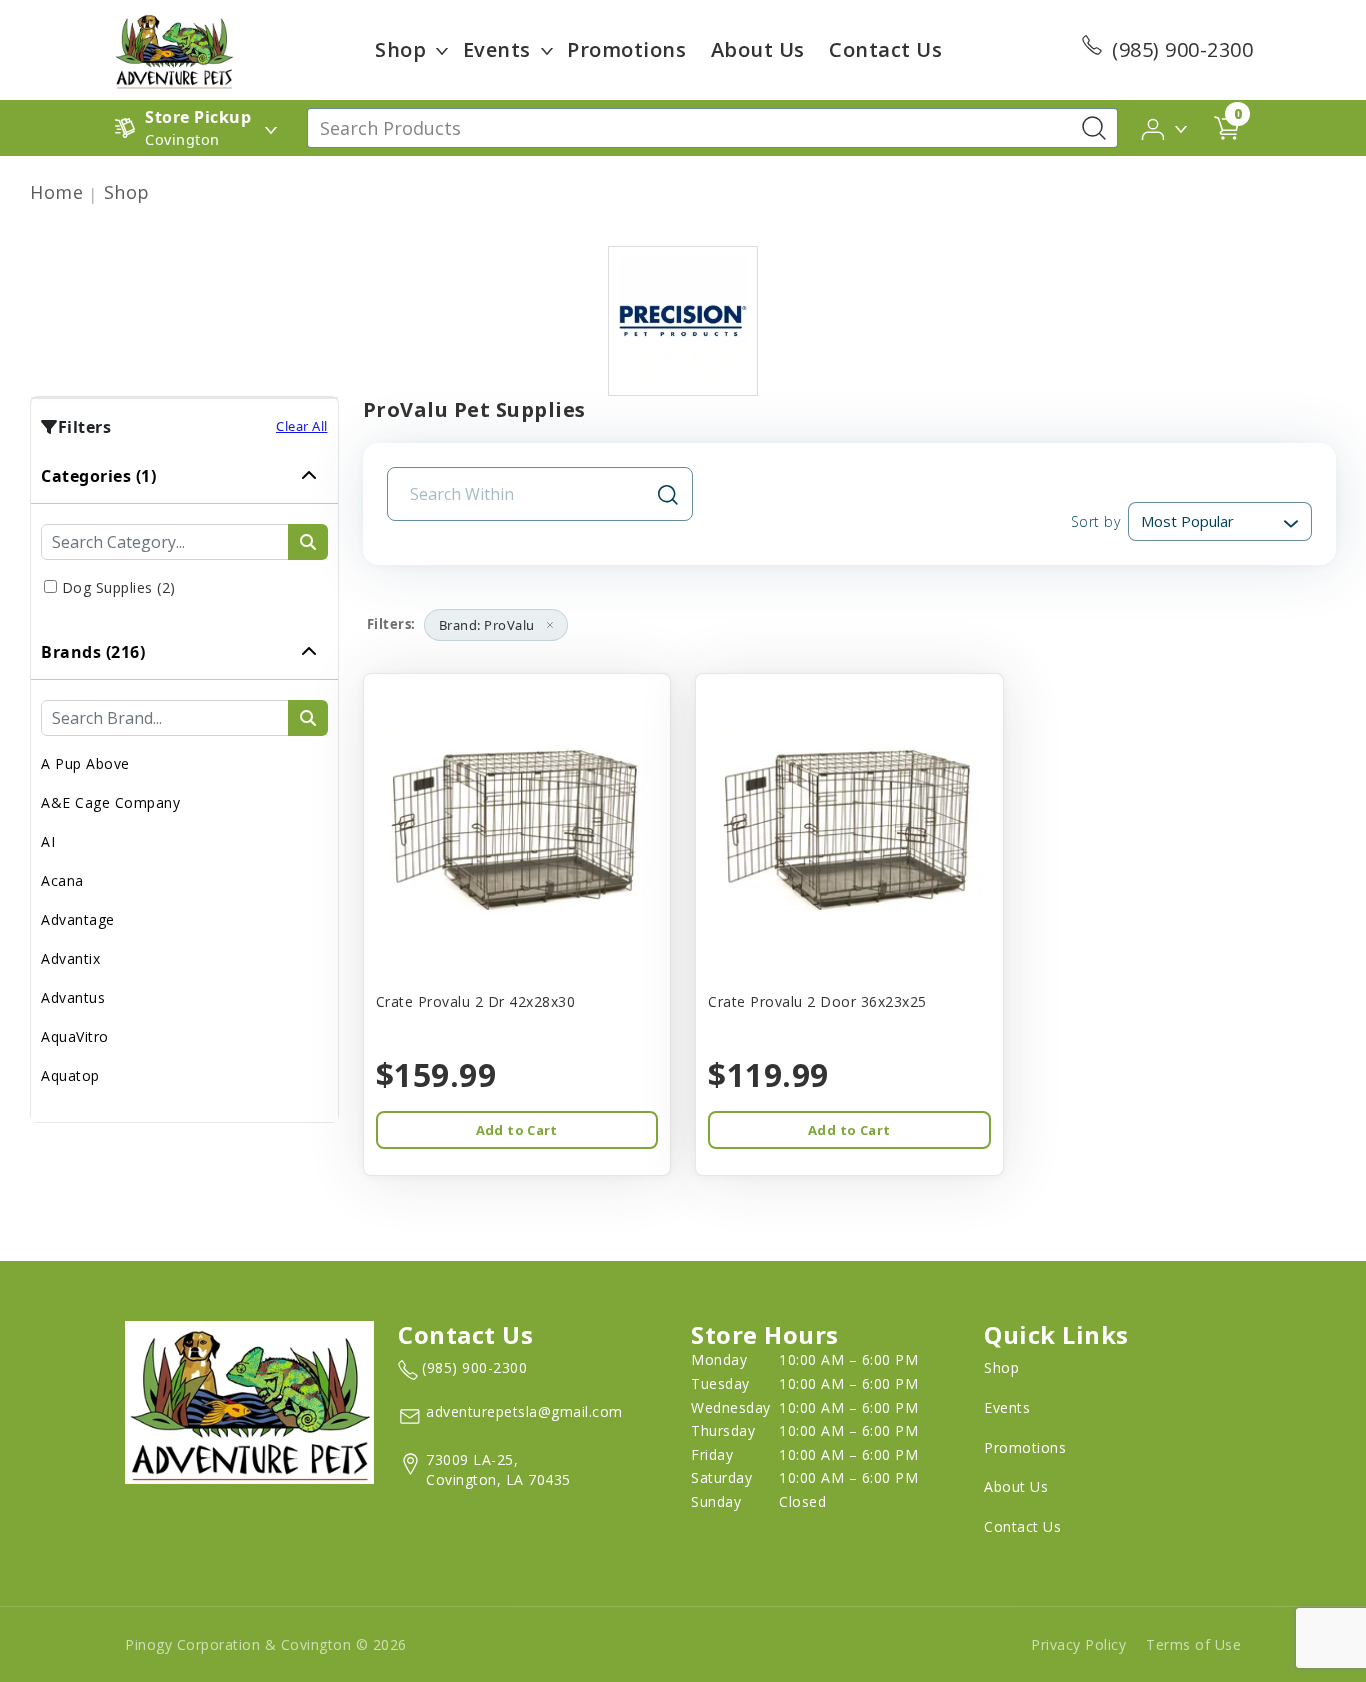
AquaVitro (75, 1036)
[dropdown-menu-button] (442, 50)
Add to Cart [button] (517, 1130)
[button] (1165, 127)
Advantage (78, 919)
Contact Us (885, 49)
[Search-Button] (1094, 128)
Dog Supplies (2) (119, 587)
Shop (400, 49)
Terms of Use (1193, 1644)
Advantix (70, 958)
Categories (98, 476)
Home (56, 192)
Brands (93, 652)
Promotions (626, 49)
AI (48, 841)
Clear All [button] (302, 426)
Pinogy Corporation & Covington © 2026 (266, 1644)
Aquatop (70, 1075)
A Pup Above (85, 763)
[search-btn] (308, 542)
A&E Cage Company (110, 802)
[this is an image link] (249, 1401)
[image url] (174, 48)
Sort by (1095, 521)
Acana (62, 880)
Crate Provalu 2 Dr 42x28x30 (476, 1001)
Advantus (73, 997)
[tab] (184, 537)
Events (497, 49)
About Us (758, 49)
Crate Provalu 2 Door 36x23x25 (817, 1001)
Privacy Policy (1078, 1644)
